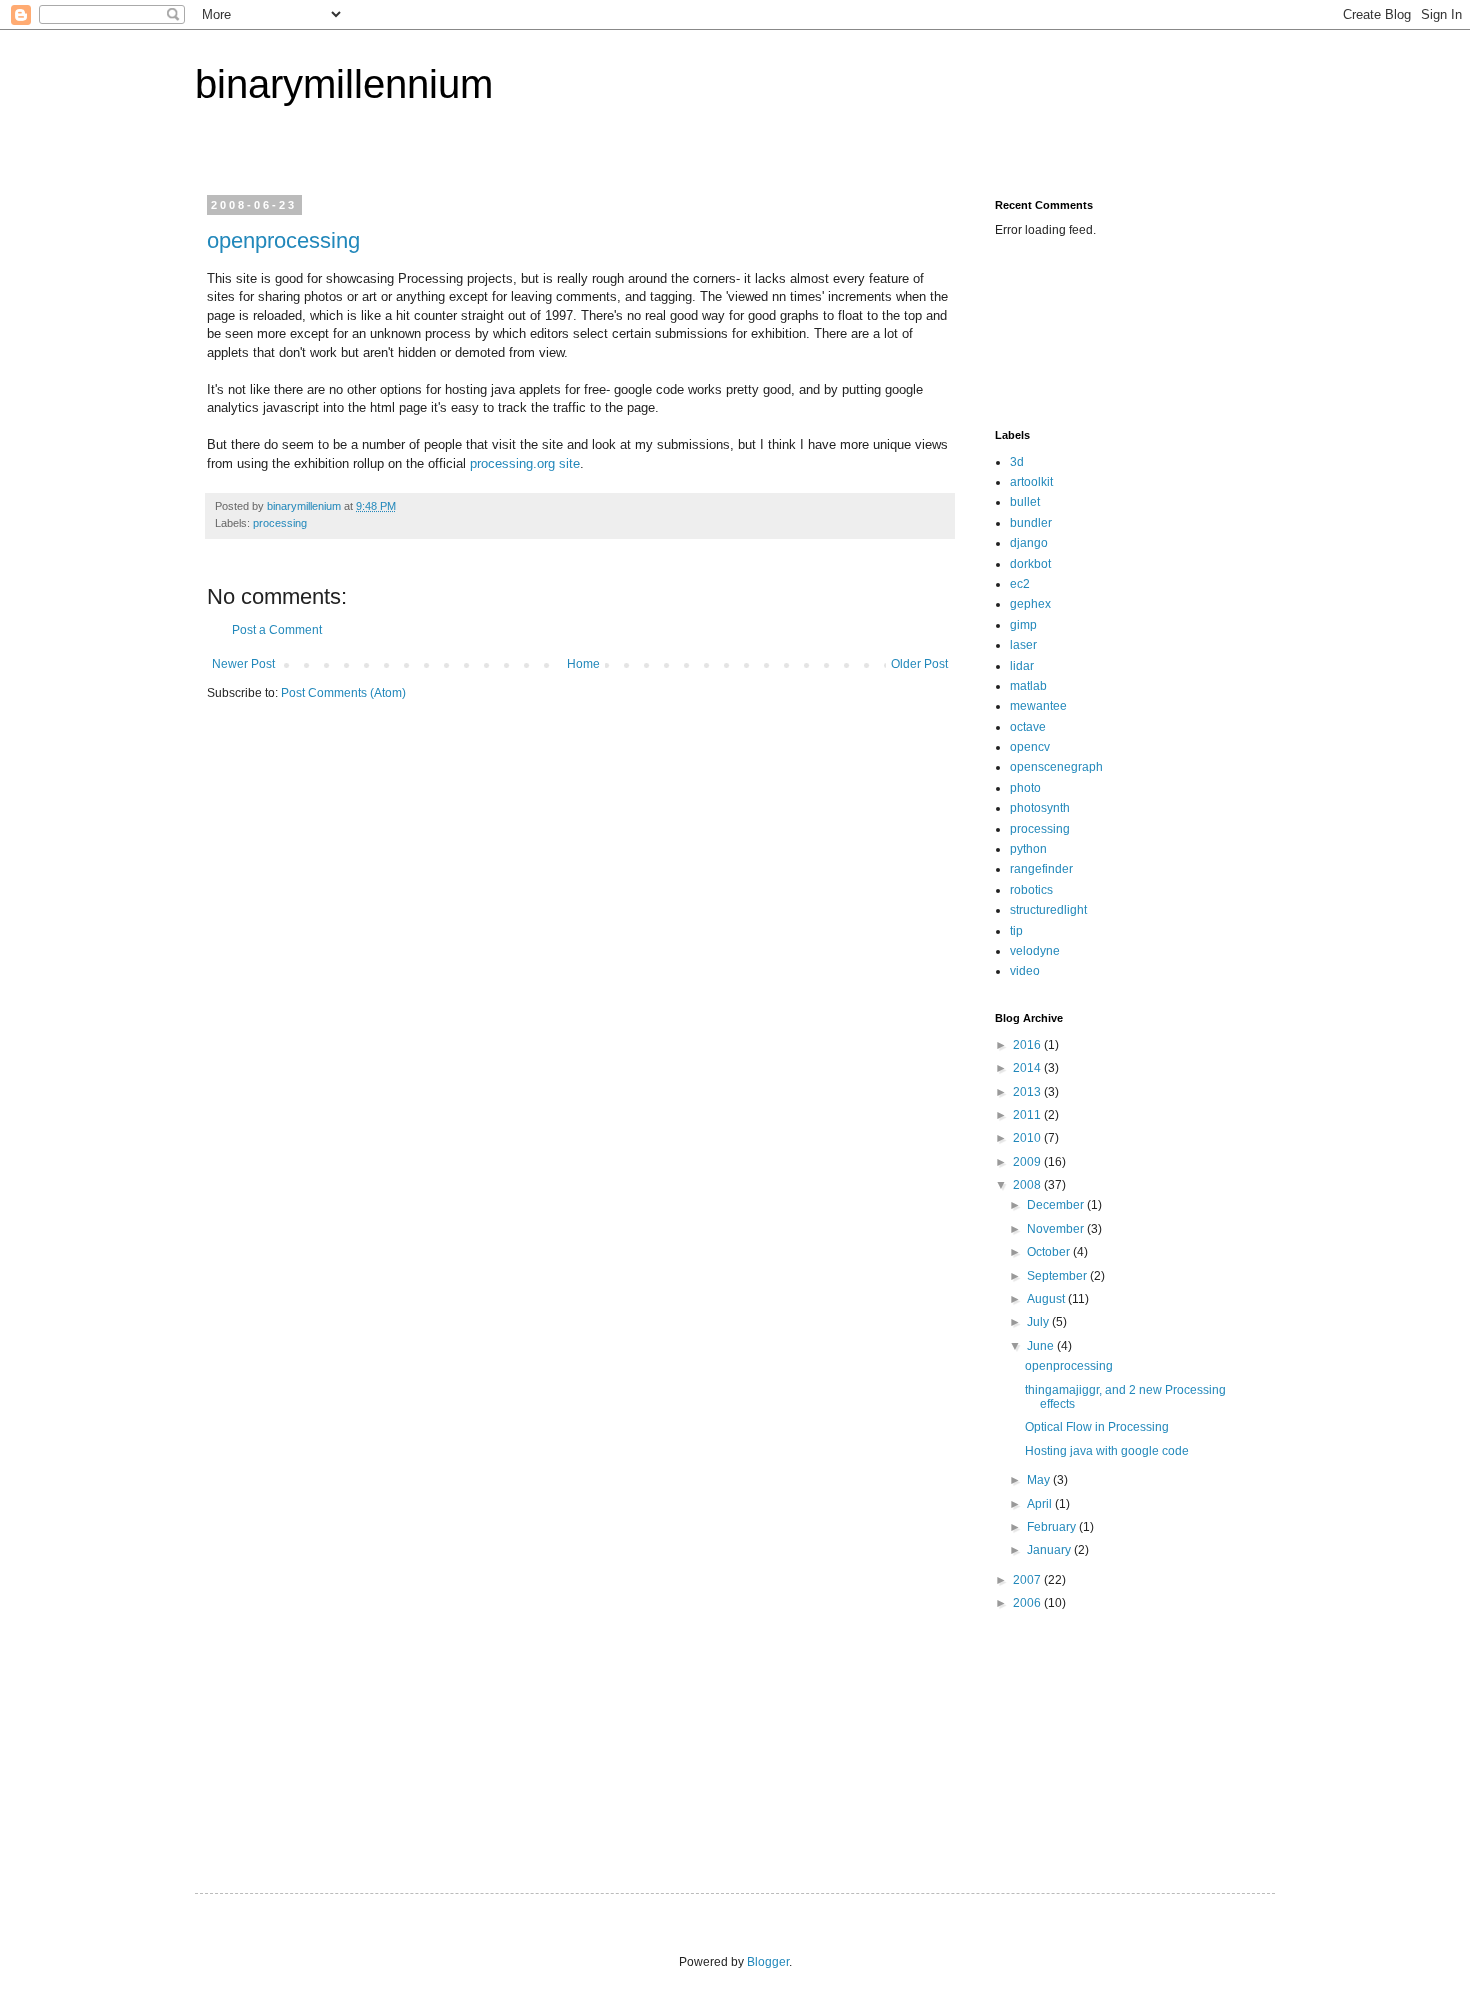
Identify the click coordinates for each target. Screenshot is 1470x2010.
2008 (1028, 1185)
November (1057, 1229)
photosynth (1040, 808)
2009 (1028, 1162)
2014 (1028, 1068)
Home (583, 664)
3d (1017, 462)
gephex (1030, 604)
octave (1028, 727)
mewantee (1038, 706)
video (1025, 971)
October (1050, 1252)
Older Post (919, 664)
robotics (1031, 890)
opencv (1030, 747)
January (1050, 1550)
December (1057, 1205)
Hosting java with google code (1107, 1451)
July (1039, 1322)
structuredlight (1048, 910)
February (1053, 1527)
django (1029, 543)
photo (1025, 788)
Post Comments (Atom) (343, 693)
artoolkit (1031, 482)
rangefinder (1041, 869)
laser (1023, 645)
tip (1016, 931)
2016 (1028, 1045)
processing (280, 523)
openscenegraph (1056, 767)
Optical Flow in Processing (1097, 1427)
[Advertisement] (1057, 331)
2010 (1028, 1138)
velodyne (1035, 951)
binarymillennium (344, 84)
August (1047, 1299)
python (1028, 849)
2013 (1028, 1092)
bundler (1031, 523)
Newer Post (243, 664)
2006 (1028, 1603)
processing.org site (525, 463)
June (1042, 1346)
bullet (1025, 502)
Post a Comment (277, 630)
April (1041, 1504)
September (1058, 1276)
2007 (1028, 1580)
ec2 (1020, 584)
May (1040, 1480)
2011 (1028, 1115)
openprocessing (283, 240)
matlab (1028, 686)
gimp (1023, 625)
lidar (1022, 666)
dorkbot (1030, 564)
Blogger (768, 1962)
